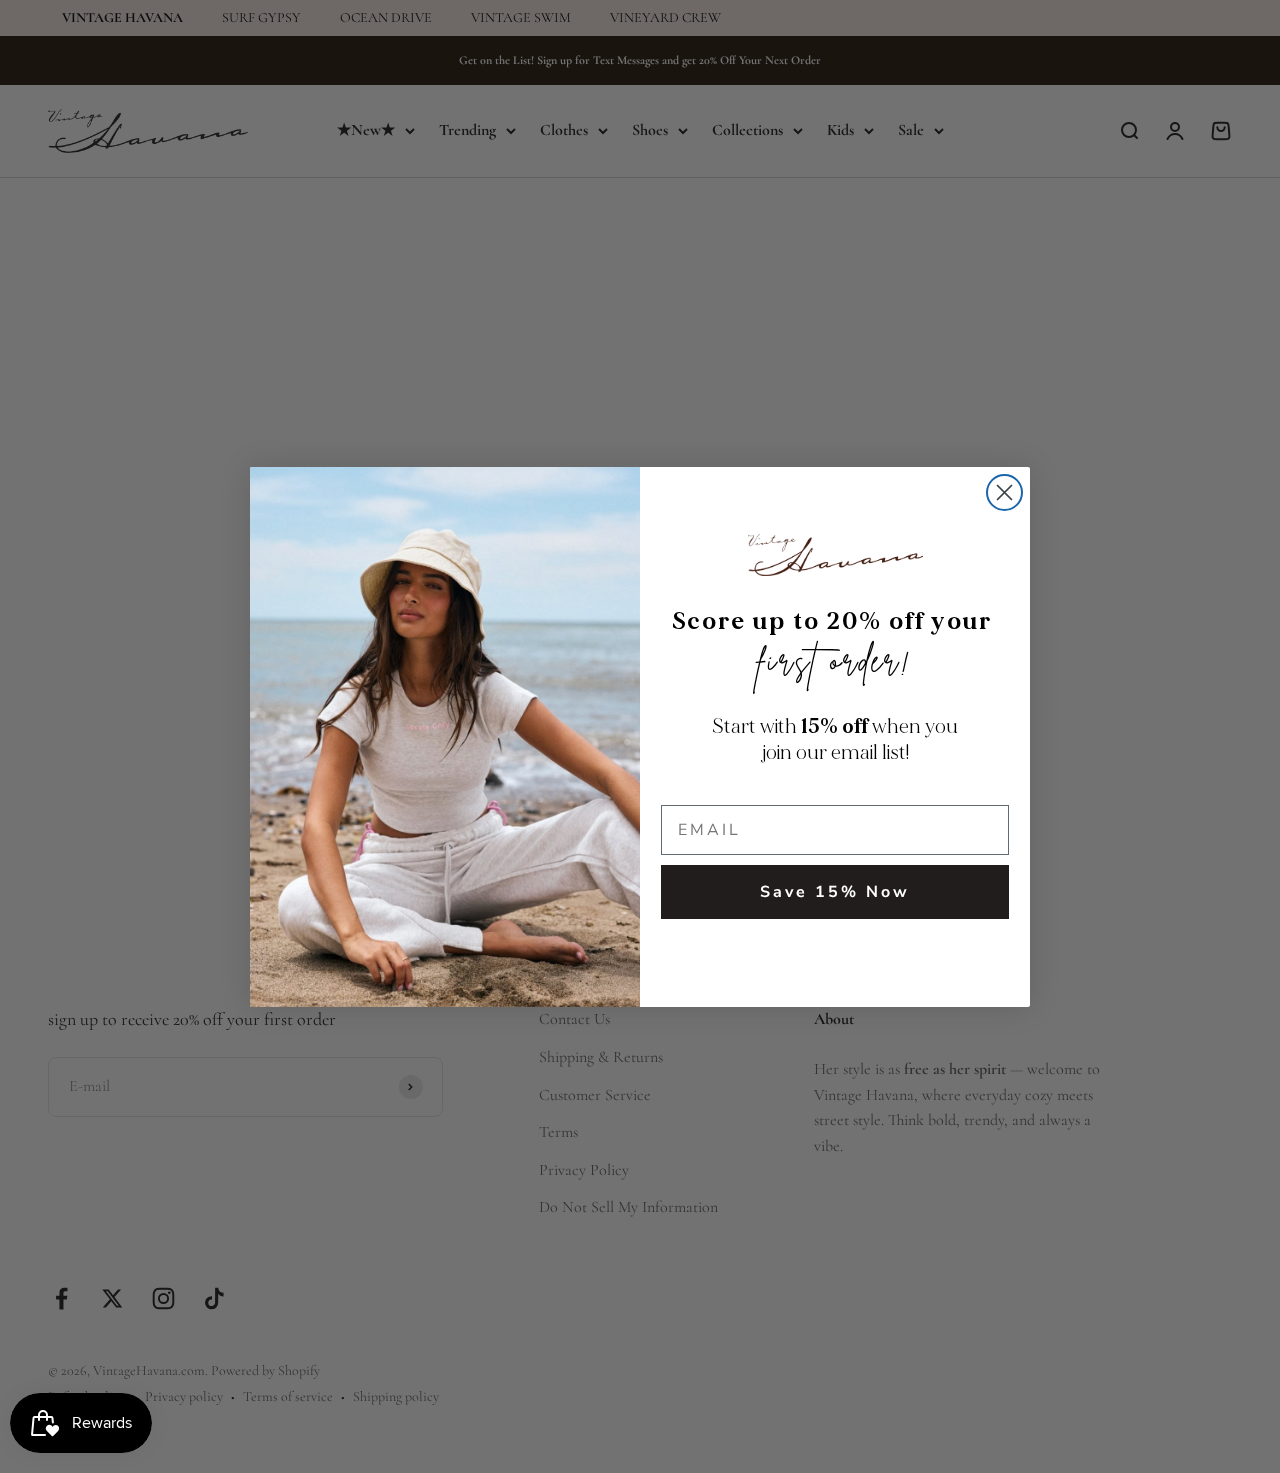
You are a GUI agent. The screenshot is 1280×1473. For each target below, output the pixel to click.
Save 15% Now (835, 892)
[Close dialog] (1004, 492)
